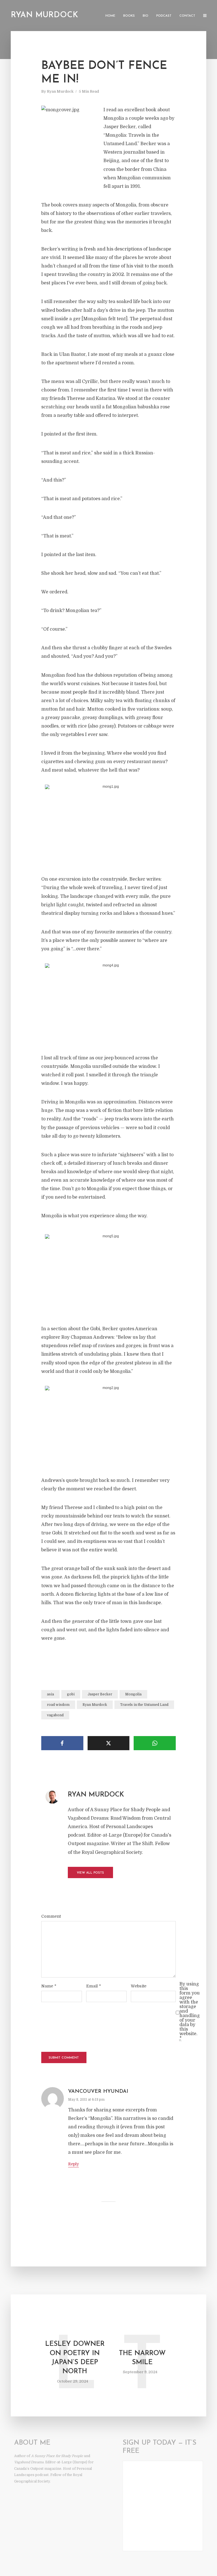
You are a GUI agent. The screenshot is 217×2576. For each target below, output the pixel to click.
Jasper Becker (100, 1694)
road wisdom (58, 1705)
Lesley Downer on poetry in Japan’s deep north (75, 2358)
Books (129, 16)
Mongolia (133, 1694)
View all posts (90, 1873)
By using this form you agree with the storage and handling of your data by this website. (190, 2011)
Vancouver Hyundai (98, 2092)
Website (139, 1986)
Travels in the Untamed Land (144, 1705)
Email (94, 1986)
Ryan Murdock (44, 15)
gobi (71, 1694)
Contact (187, 16)
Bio (146, 16)
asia (50, 1694)
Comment (51, 1916)
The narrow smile (142, 2358)
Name (49, 1986)
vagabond (55, 1715)
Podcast (164, 16)
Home (110, 16)
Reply (73, 2164)
